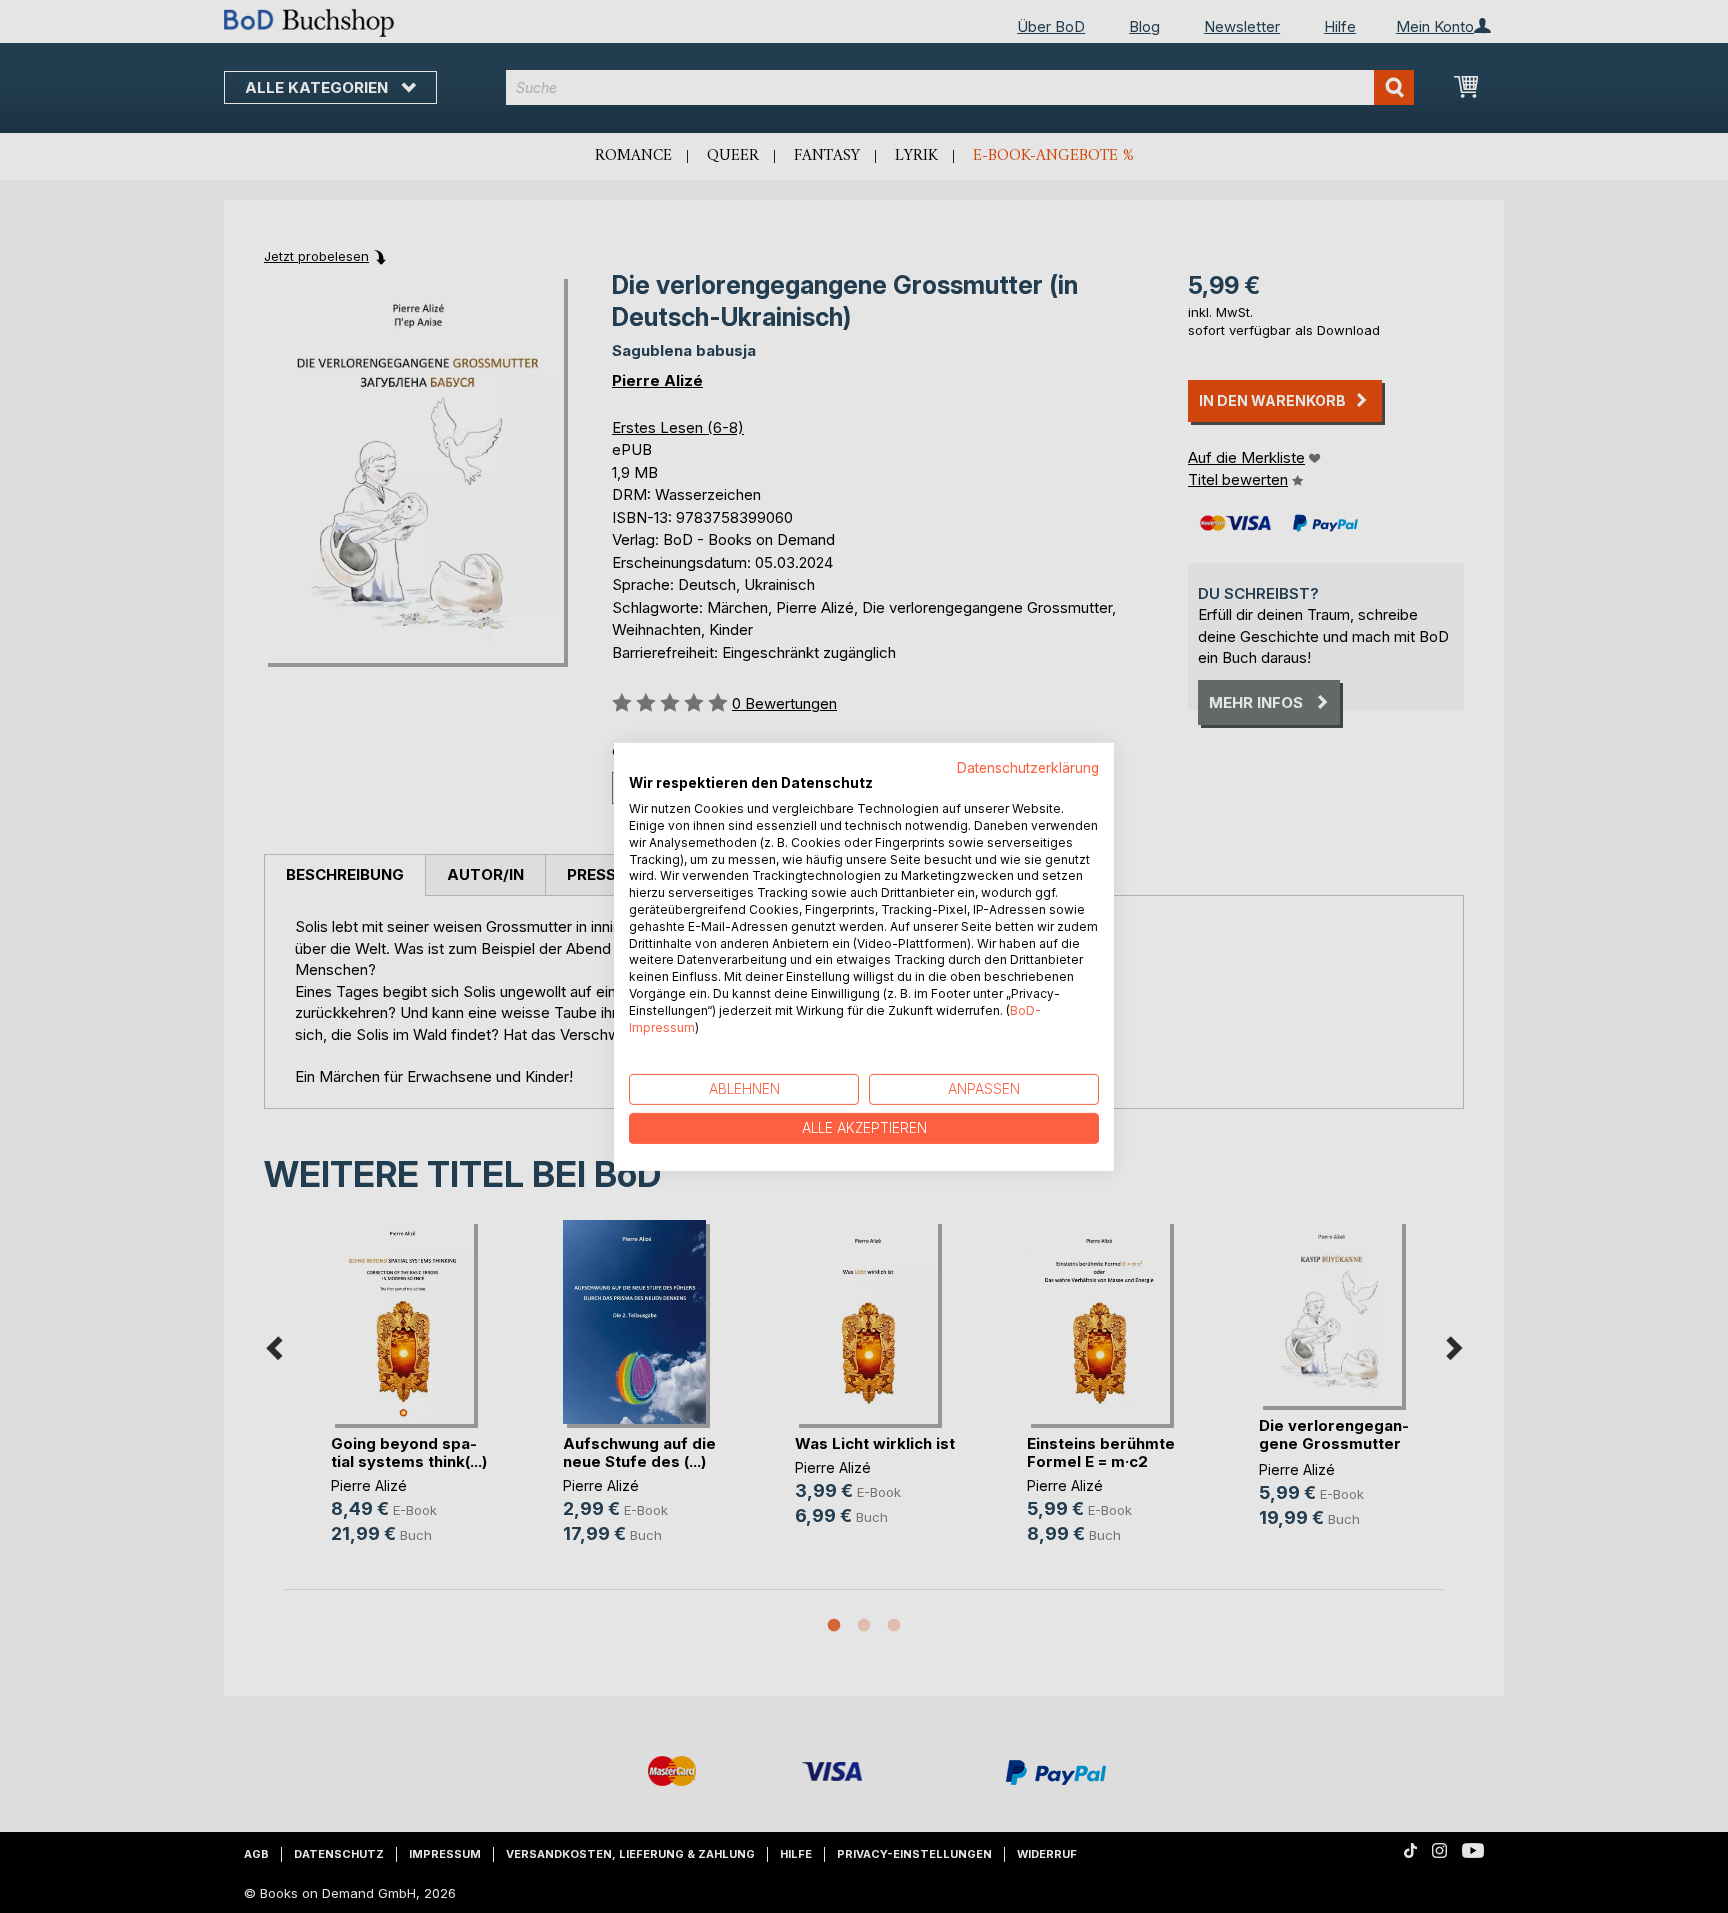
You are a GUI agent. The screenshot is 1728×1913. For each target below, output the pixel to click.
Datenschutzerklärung (1028, 767)
